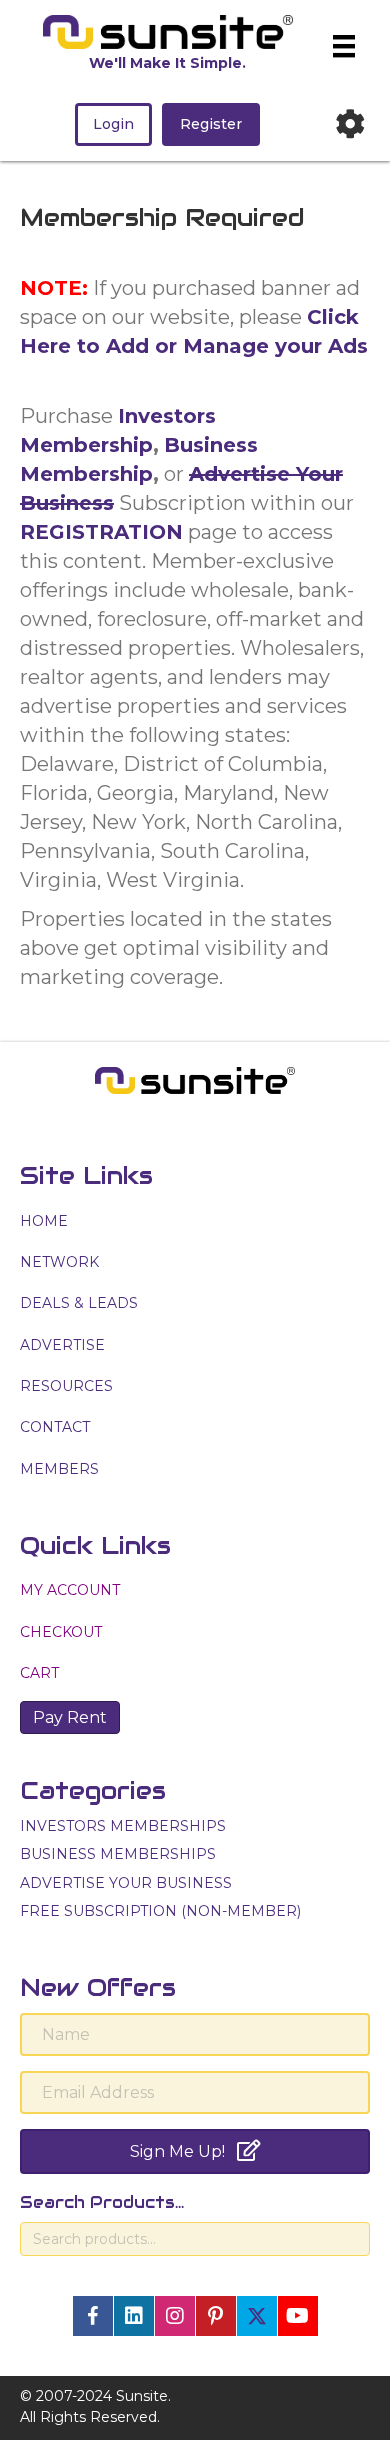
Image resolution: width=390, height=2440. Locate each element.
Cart (39, 1673)
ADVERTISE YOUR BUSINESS (126, 1883)
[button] (93, 2316)
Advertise (62, 1345)
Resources (66, 1386)
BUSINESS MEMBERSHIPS (118, 1854)
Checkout (61, 1632)
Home (44, 1221)
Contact (55, 1427)
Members (59, 1469)
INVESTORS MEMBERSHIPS (123, 1826)
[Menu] (344, 46)
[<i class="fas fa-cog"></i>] (350, 124)
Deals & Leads (79, 1303)
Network (59, 1262)
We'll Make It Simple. (167, 63)
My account (70, 1590)
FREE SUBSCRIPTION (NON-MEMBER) (160, 1911)
